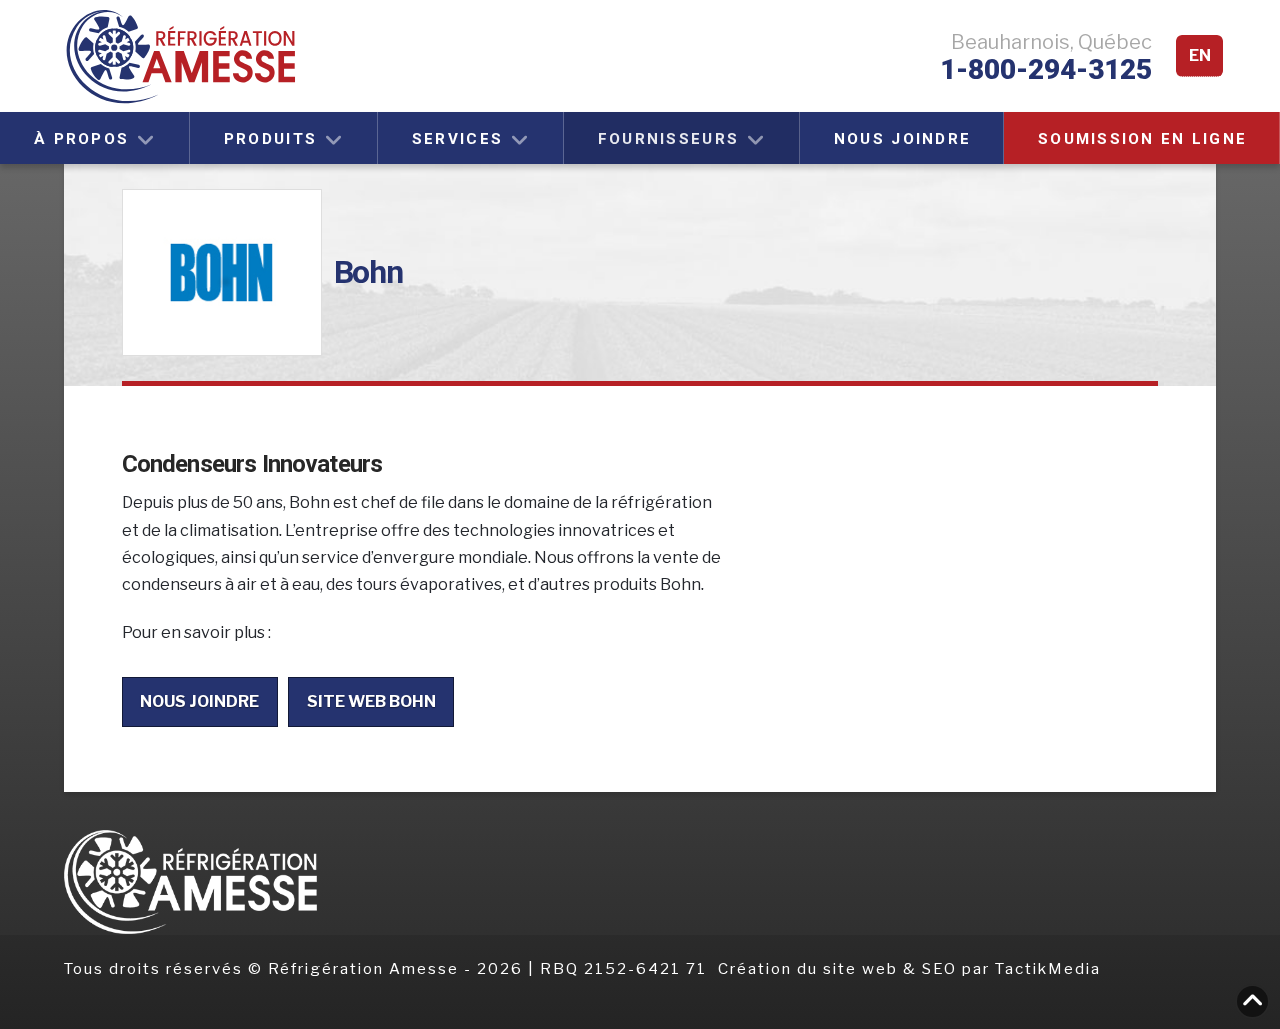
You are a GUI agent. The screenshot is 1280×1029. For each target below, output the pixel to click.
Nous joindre (199, 701)
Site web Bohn (371, 701)
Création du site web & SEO (840, 969)
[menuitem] (1199, 56)
